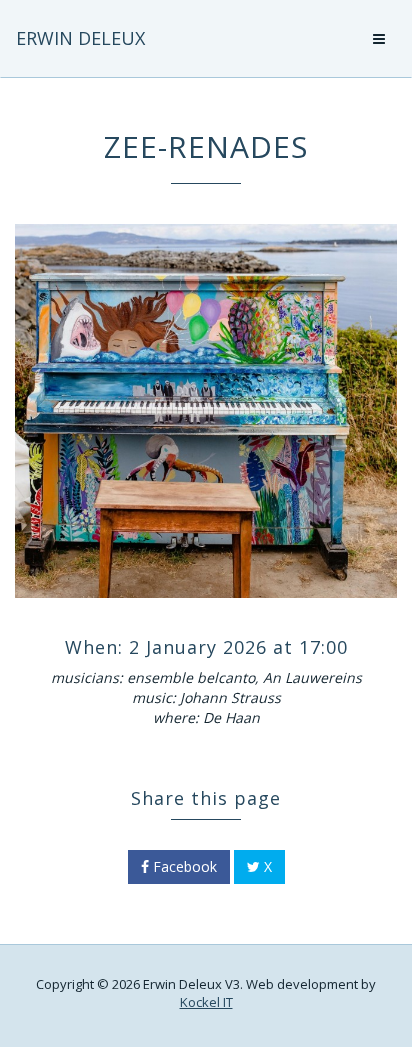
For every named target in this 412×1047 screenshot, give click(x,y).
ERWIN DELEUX (80, 38)
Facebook (183, 866)
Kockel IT (206, 1002)
